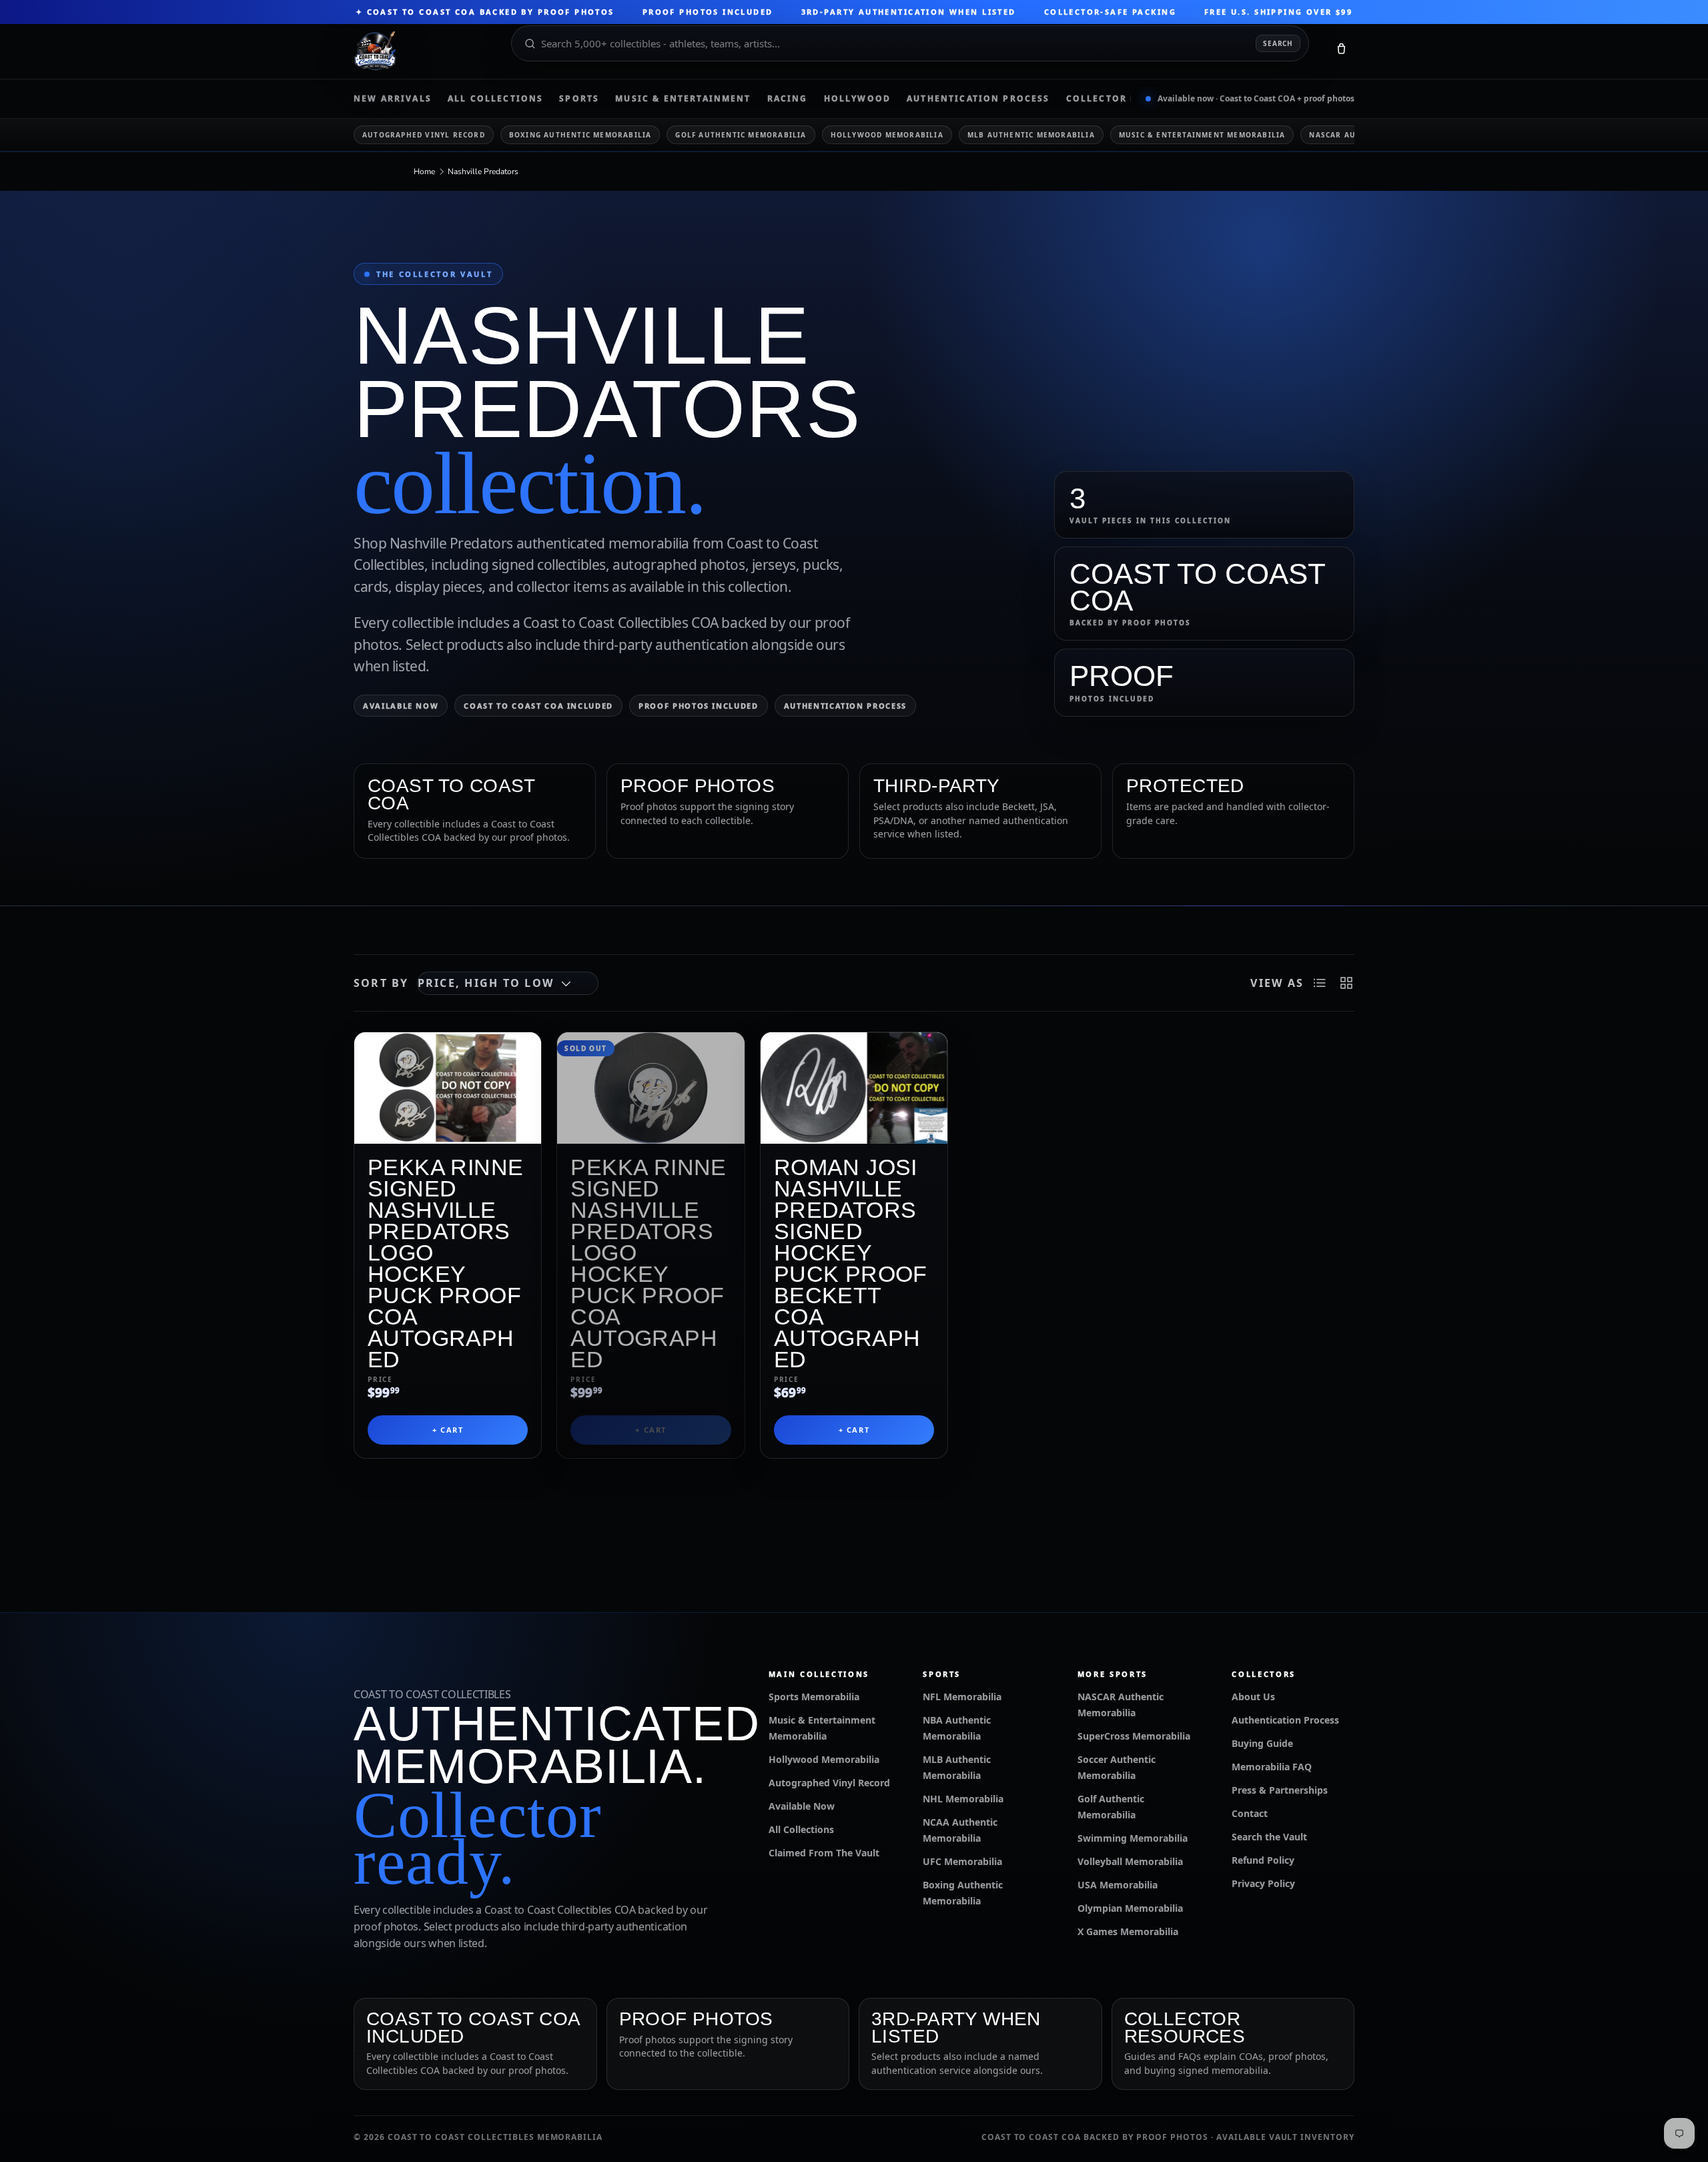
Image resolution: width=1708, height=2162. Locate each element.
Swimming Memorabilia (1133, 1838)
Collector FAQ (1109, 99)
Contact (1250, 1813)
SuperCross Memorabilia (1134, 1736)
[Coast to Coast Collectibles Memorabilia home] (423, 51)
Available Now (401, 706)
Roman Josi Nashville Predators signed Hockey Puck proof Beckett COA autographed (851, 1263)
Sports (579, 99)
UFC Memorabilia (962, 1861)
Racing (788, 99)
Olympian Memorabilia (1130, 1908)
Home (424, 171)
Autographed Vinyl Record (424, 135)
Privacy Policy (1263, 1883)
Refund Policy (1263, 1860)
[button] (1341, 51)
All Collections (495, 99)
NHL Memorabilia (963, 1799)
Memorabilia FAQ (1272, 1767)
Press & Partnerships (1280, 1790)
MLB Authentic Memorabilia (1031, 135)
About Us (1253, 1697)
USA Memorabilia (1118, 1885)
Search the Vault (1269, 1837)
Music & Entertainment (683, 99)
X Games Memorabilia (1128, 1931)
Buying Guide (1262, 1743)
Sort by (381, 983)
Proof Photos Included (699, 706)
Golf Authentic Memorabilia (741, 135)
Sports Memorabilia (814, 1697)
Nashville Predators (483, 171)
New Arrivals (393, 99)
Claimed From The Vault (824, 1853)
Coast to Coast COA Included (538, 706)
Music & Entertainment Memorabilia (1202, 135)
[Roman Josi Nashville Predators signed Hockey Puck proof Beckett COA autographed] (854, 1088)
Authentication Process (978, 99)
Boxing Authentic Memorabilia (580, 135)
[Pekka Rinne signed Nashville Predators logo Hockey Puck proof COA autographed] (448, 1088)
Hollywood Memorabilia (887, 135)
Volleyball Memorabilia (1130, 1861)
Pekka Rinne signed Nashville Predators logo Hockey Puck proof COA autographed (446, 1263)
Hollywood (857, 99)
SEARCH (1278, 43)
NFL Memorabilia (962, 1697)
